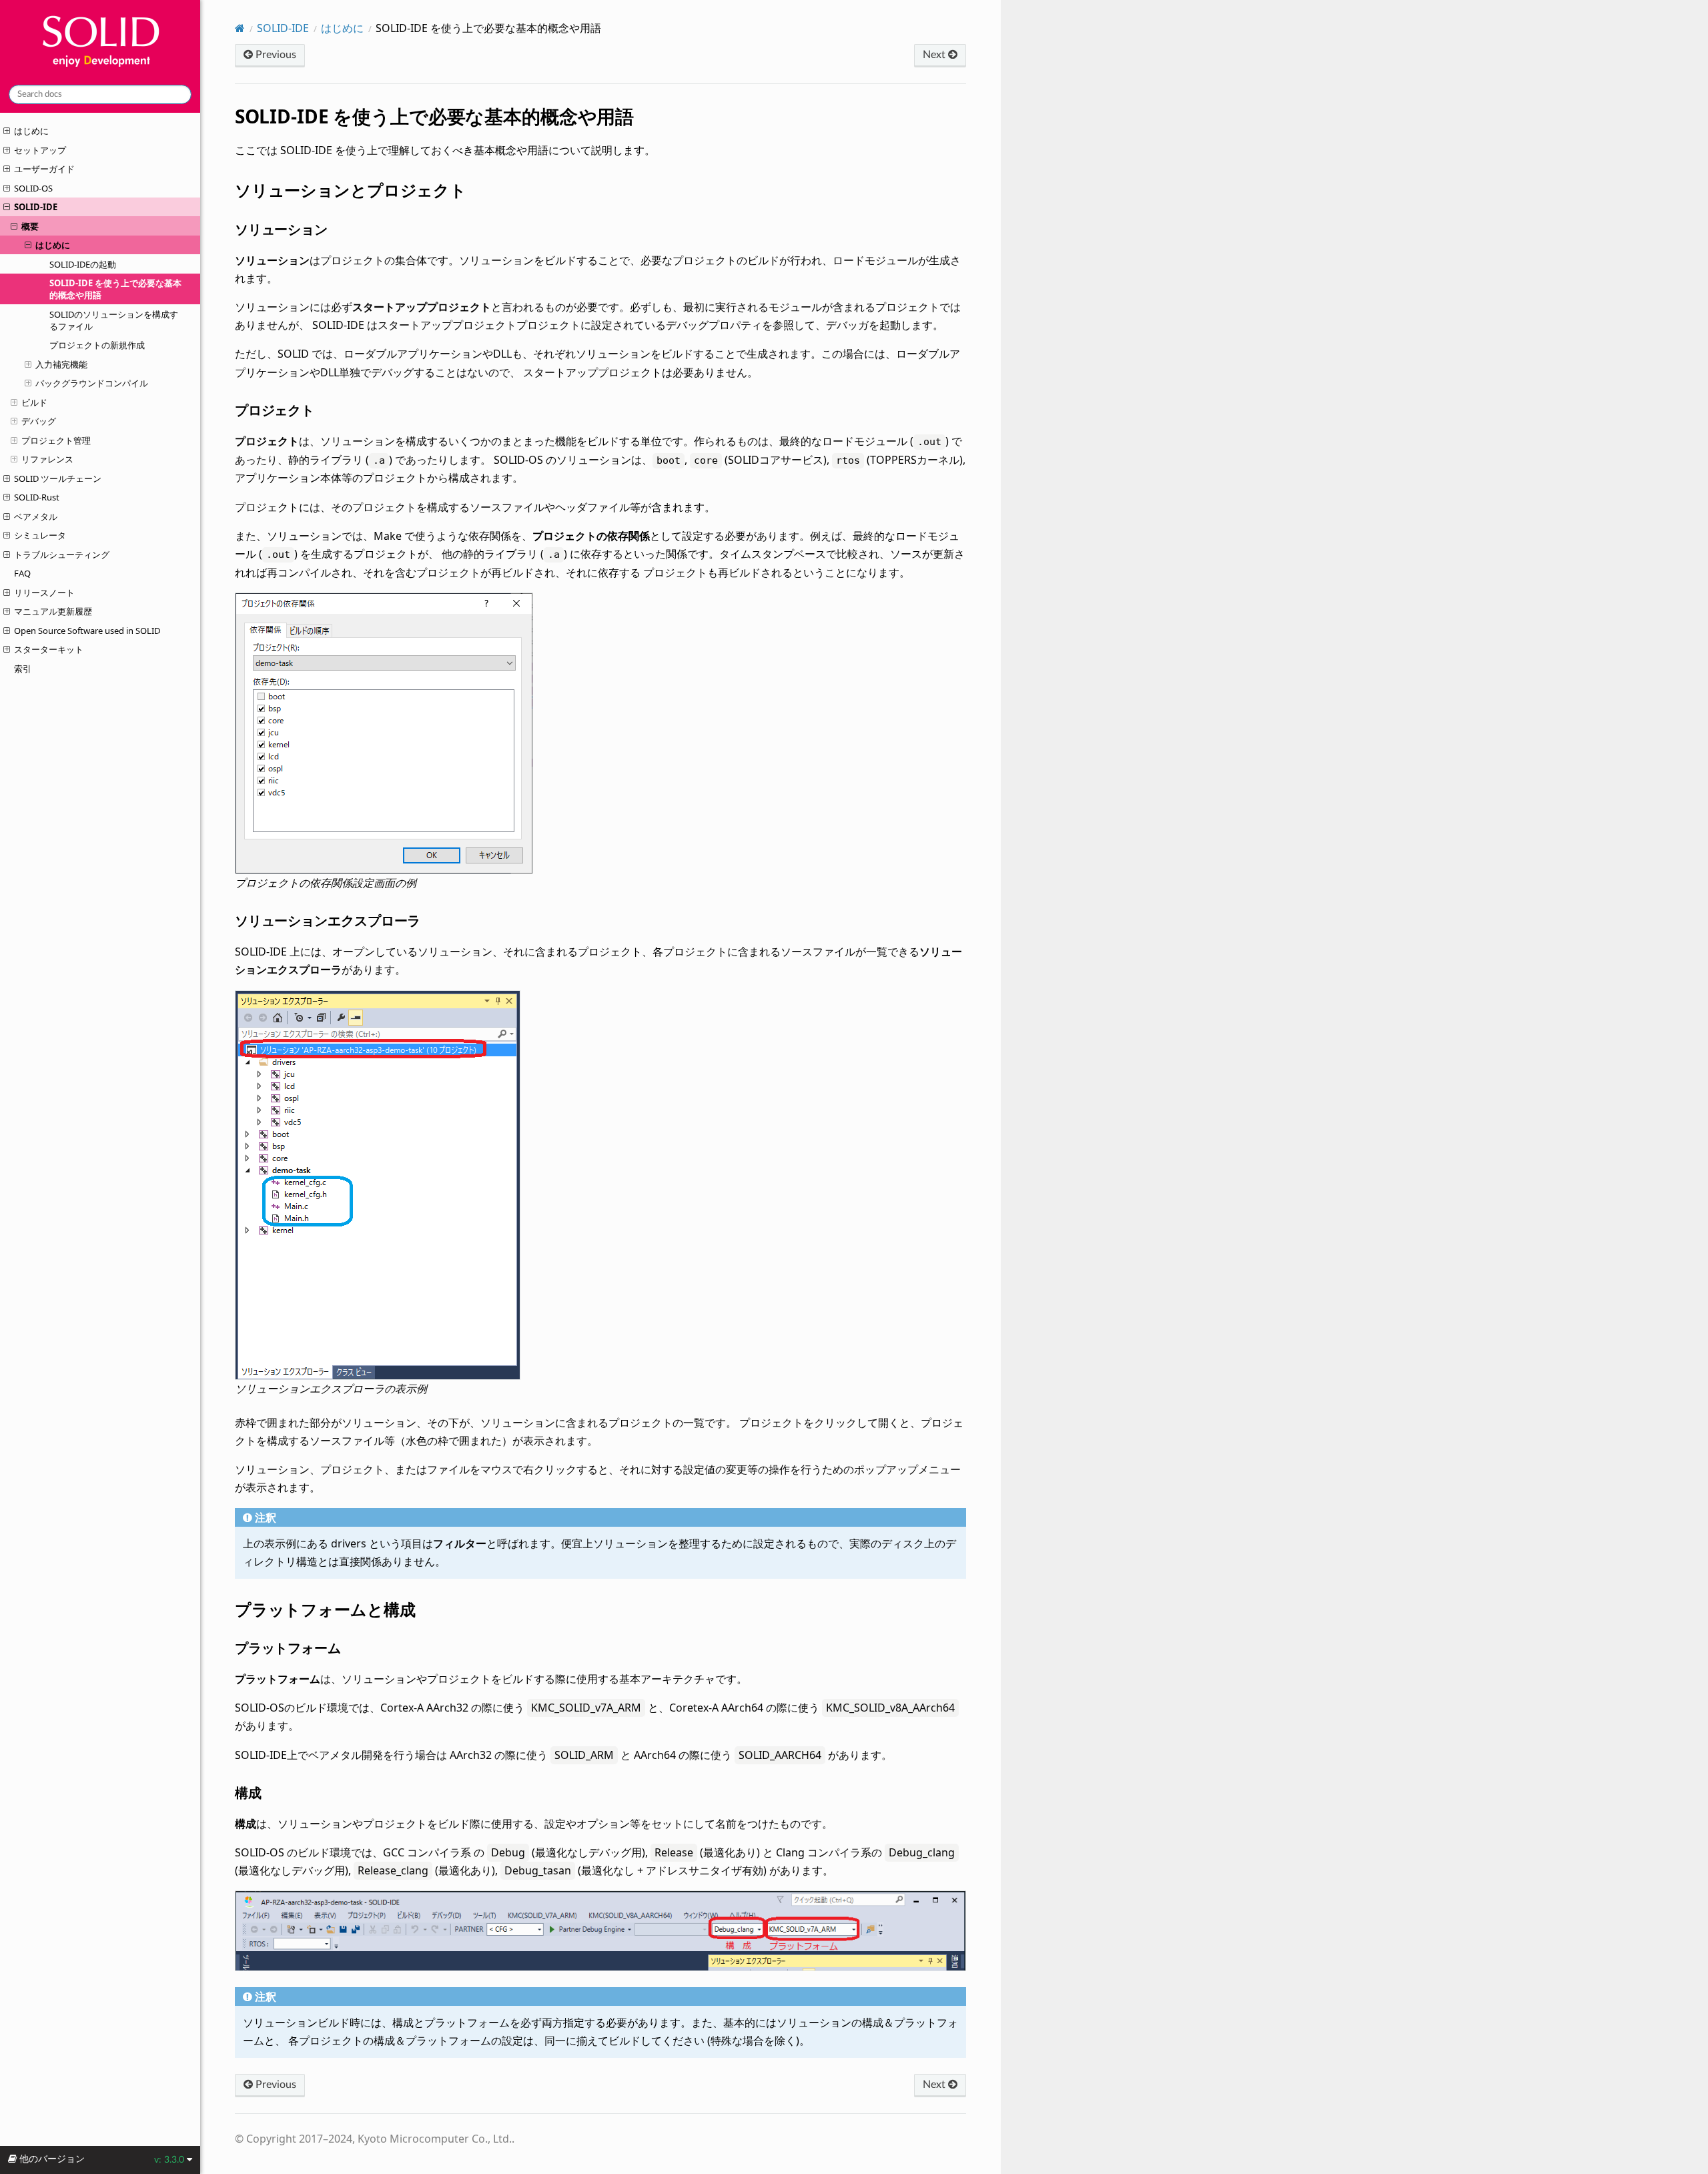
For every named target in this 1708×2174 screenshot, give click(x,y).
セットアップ (40, 150)
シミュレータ (40, 535)
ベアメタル (36, 516)
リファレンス (47, 459)
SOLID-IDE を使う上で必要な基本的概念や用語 (115, 289)
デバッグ (39, 421)
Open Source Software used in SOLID (87, 631)
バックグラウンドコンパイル (92, 383)
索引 (23, 669)
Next (935, 55)
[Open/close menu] (7, 131)
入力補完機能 (61, 364)
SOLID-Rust (37, 497)
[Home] (240, 28)
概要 (30, 226)
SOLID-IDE (36, 207)
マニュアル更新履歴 (53, 611)
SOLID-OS (33, 188)
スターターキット (49, 649)
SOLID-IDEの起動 (83, 264)
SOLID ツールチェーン (58, 478)
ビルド (34, 402)
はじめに (31, 131)
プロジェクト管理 (56, 440)
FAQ (22, 573)
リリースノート (44, 593)
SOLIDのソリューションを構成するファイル (114, 320)
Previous (275, 55)
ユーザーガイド (44, 169)
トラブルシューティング (62, 555)
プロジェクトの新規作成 (97, 345)
